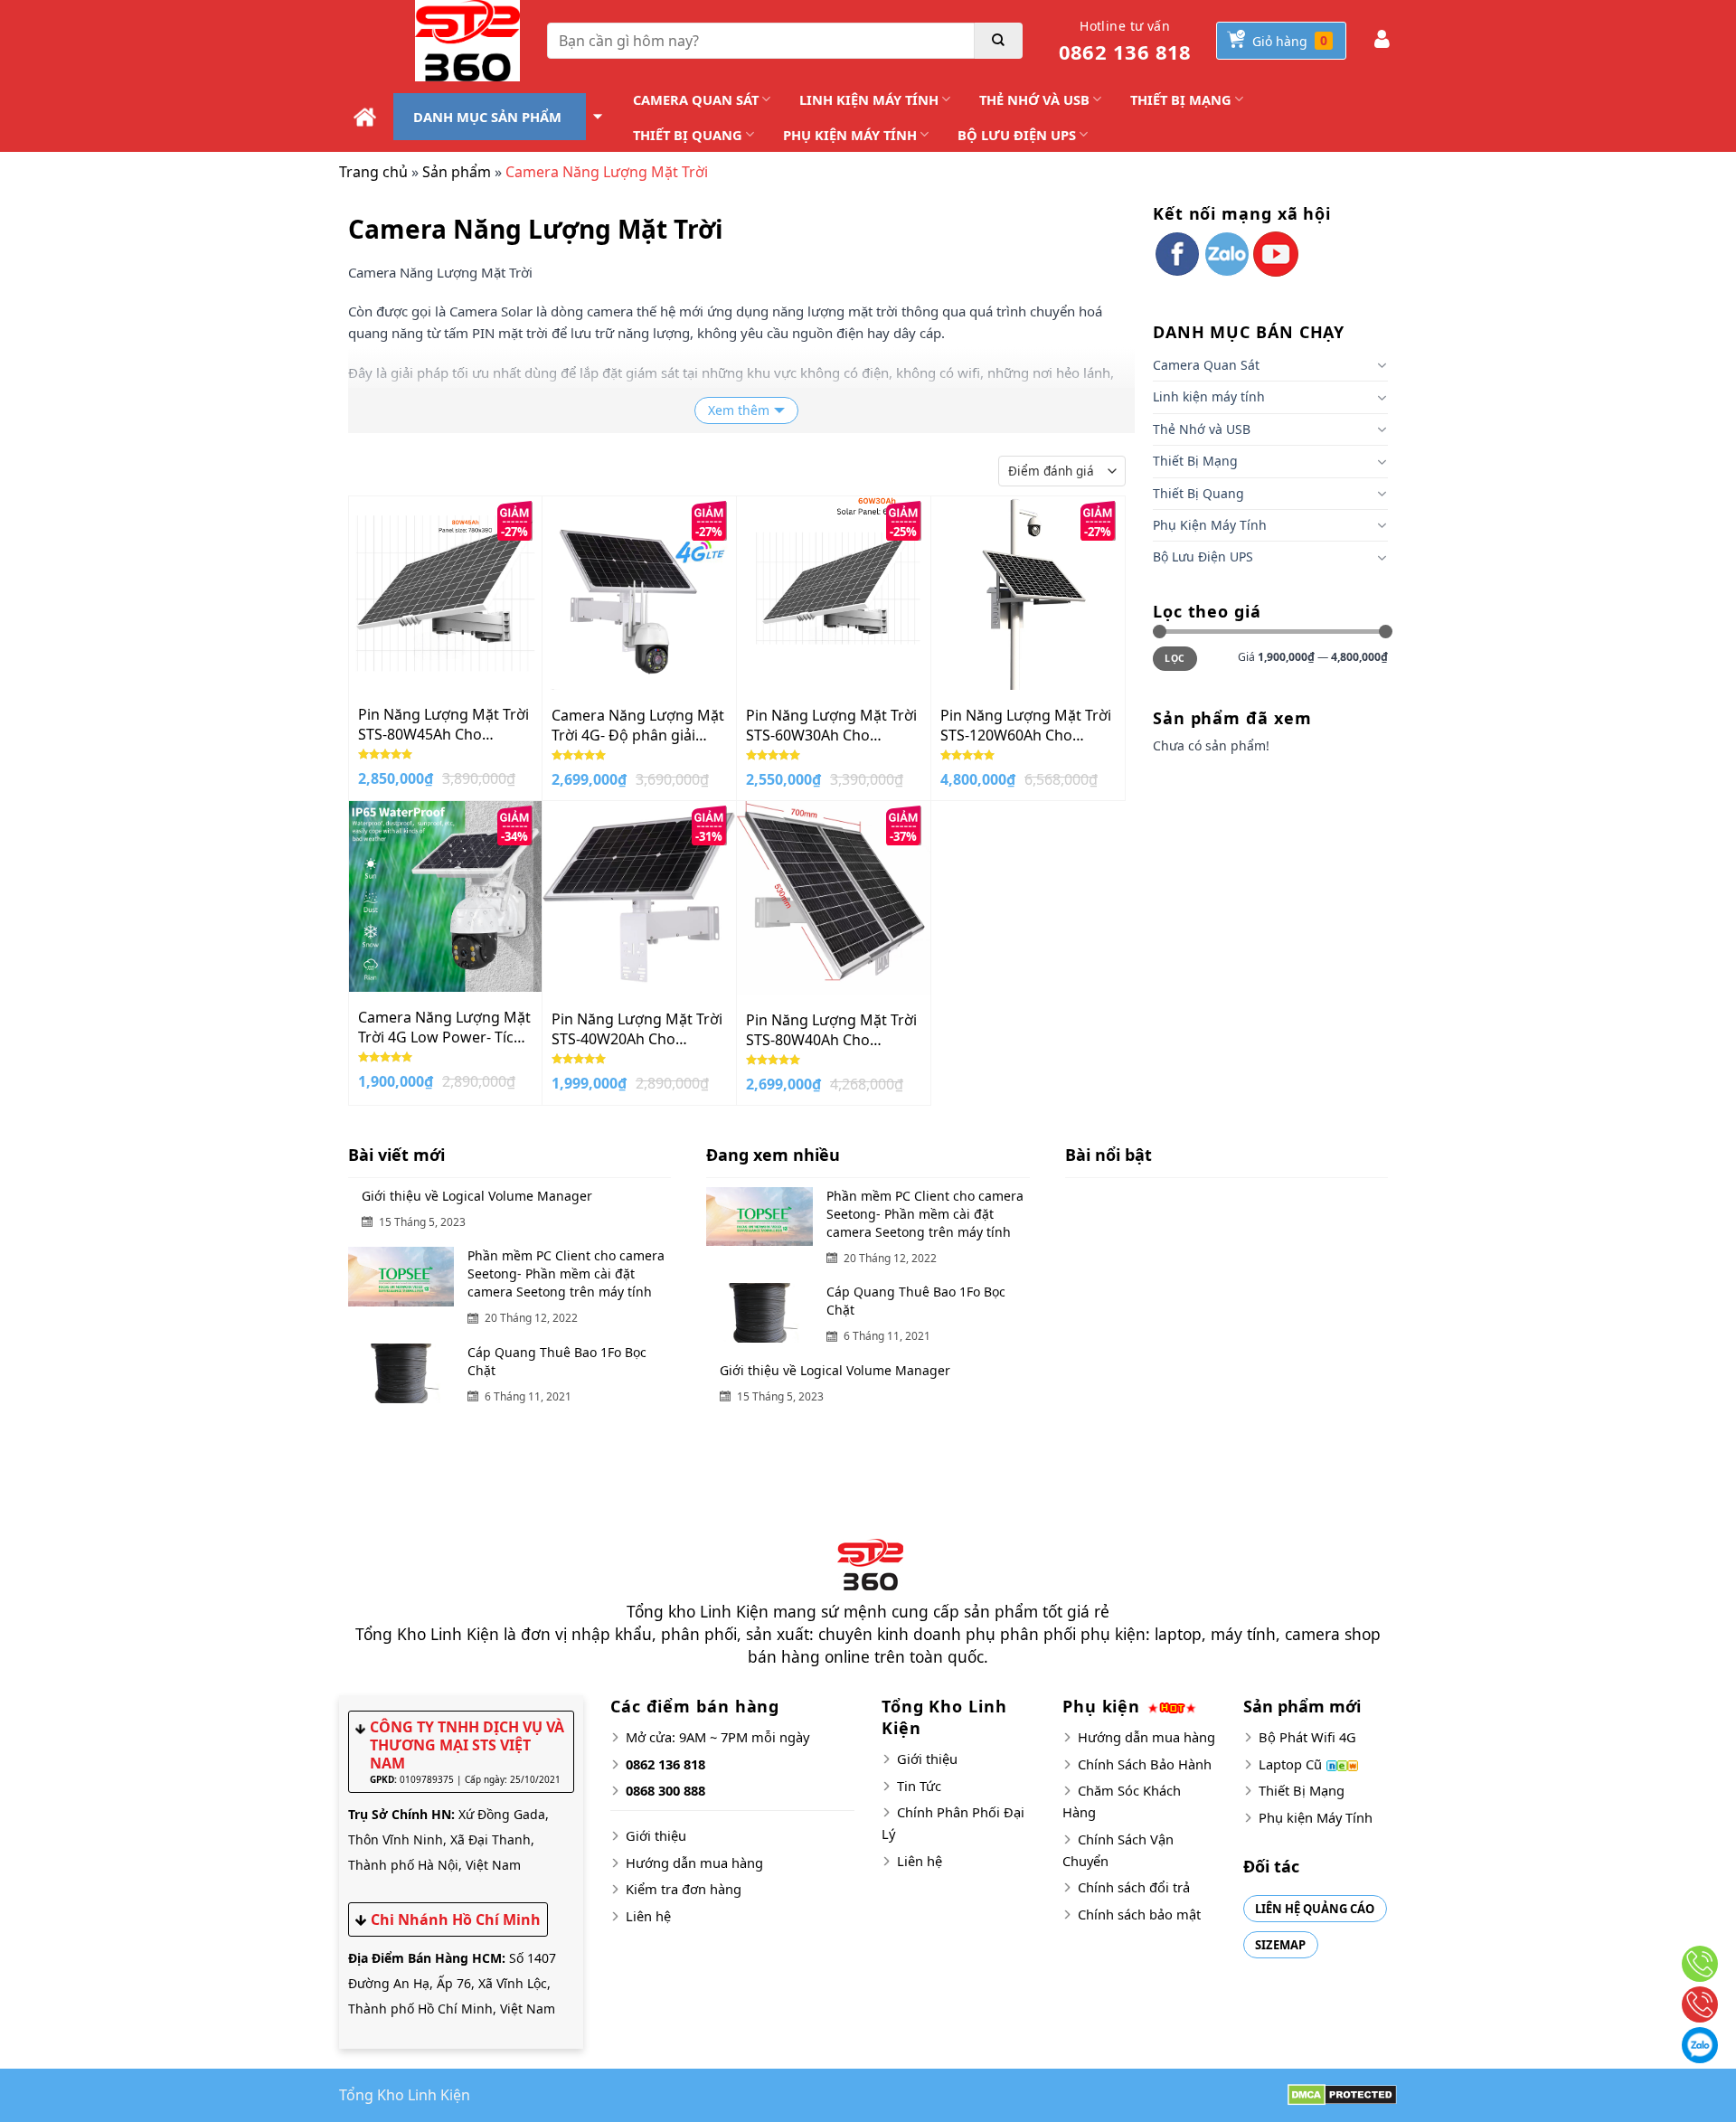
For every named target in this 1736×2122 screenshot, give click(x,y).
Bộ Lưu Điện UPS (1017, 135)
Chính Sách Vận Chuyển (1118, 1850)
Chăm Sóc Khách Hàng (1122, 1801)
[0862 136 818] (1700, 1964)
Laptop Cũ (1290, 1764)
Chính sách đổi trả (1134, 1887)
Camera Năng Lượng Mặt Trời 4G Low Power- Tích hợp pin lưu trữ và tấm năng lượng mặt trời (444, 1027)
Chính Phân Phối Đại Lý (953, 1823)
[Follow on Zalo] (1227, 254)
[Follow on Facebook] (1177, 254)
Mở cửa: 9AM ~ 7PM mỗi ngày (717, 1737)
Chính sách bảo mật (1139, 1914)
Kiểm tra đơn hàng (684, 1889)
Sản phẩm (457, 172)
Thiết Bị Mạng (1181, 99)
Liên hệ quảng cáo (1315, 1909)
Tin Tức (919, 1786)
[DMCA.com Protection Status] (1342, 2094)
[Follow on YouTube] (1276, 254)
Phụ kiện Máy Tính (1316, 1817)
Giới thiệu (656, 1835)
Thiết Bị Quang (688, 135)
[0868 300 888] (1700, 2004)
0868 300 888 (665, 1790)
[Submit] (999, 41)
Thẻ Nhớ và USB (1034, 99)
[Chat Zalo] (1700, 2045)
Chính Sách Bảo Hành (1145, 1764)
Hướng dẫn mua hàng (694, 1863)
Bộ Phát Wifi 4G (1307, 1737)
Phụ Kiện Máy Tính (850, 135)
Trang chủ (373, 172)
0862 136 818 (1125, 41)
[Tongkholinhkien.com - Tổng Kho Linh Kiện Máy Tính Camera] (429, 41)
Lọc (1175, 658)
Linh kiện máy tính (869, 99)
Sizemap (1280, 1945)
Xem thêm (739, 410)
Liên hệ (648, 1916)
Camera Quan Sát (696, 99)
